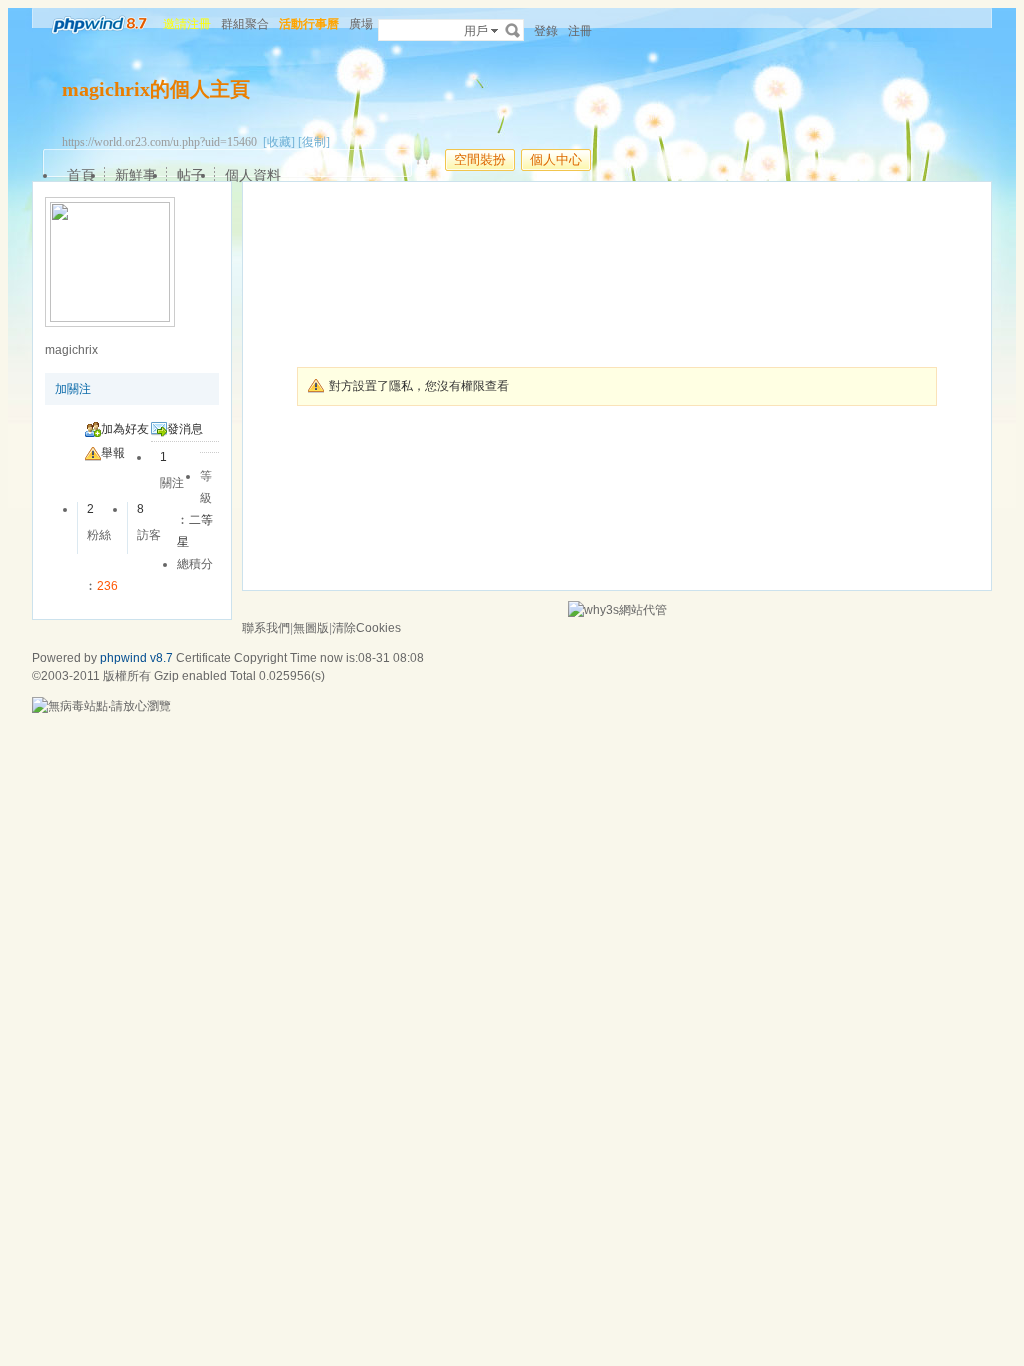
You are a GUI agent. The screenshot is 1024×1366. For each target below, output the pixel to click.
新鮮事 (136, 175)
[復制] (314, 142)
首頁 (81, 175)
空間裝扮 (480, 159)
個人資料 (253, 175)
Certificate (203, 658)
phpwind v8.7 (136, 658)
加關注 (73, 389)
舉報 (113, 453)
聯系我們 (266, 628)
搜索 (513, 30)
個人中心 (556, 159)
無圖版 (311, 628)
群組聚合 (245, 24)
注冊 (580, 31)
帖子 (191, 175)
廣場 (361, 24)
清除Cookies (366, 628)
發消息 (185, 429)
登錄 (546, 31)
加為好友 (125, 429)
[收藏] (279, 142)
